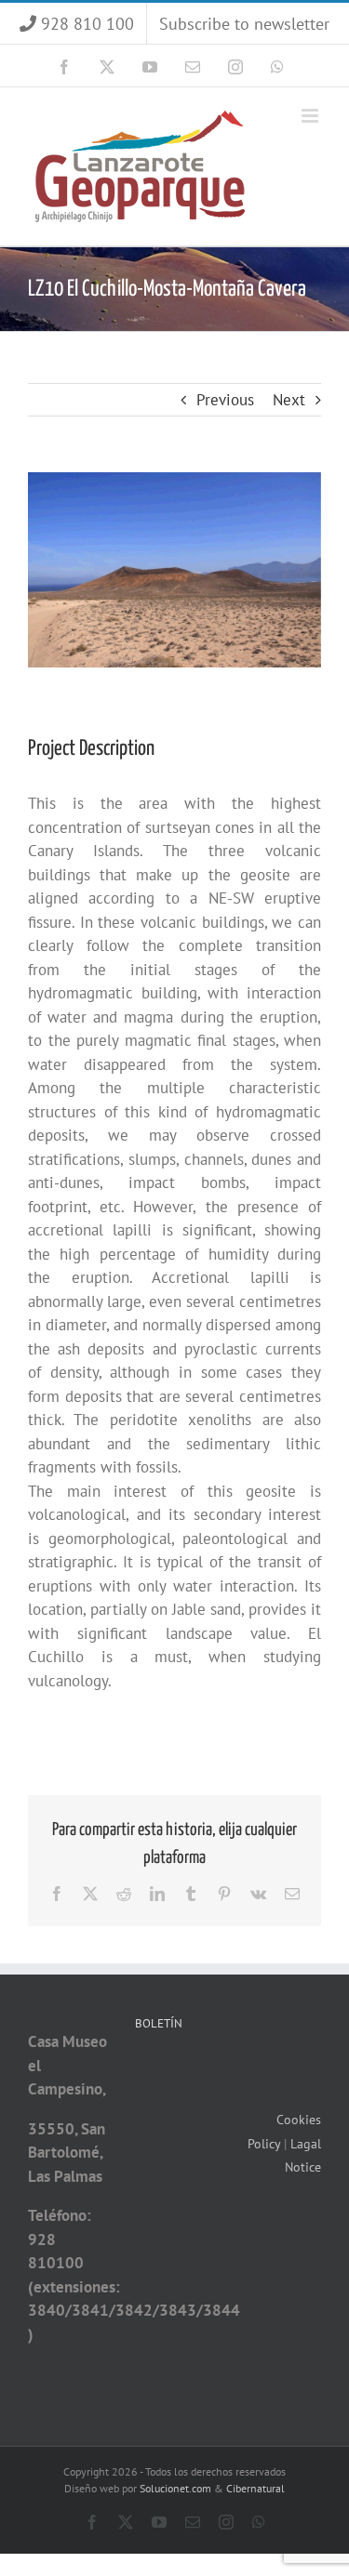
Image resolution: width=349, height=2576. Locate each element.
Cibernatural (255, 2488)
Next (289, 400)
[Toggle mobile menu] (311, 116)
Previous (225, 400)
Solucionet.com (175, 2488)
